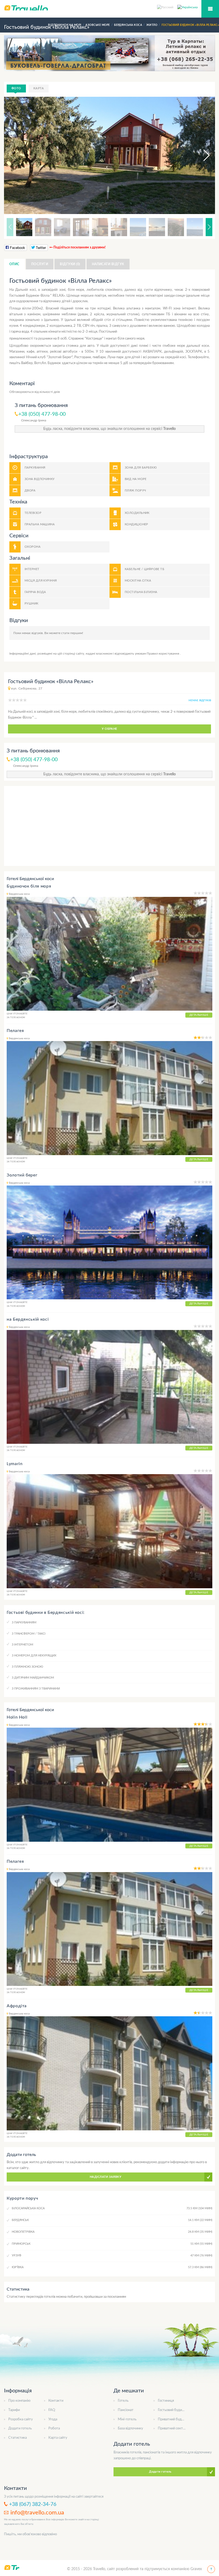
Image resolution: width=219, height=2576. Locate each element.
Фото (16, 88)
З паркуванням (24, 1622)
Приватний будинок (173, 2419)
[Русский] (167, 7)
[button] (202, 155)
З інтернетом (22, 1645)
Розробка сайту (21, 2419)
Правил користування (163, 654)
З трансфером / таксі (29, 1634)
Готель (123, 2401)
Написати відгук (108, 264)
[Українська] (187, 7)
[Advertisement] (109, 826)
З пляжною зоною (27, 1667)
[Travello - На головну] (109, 8)
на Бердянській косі (28, 1319)
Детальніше (199, 1015)
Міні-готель (127, 2419)
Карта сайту (58, 2438)
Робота (54, 2428)
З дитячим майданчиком (33, 1678)
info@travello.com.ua (37, 2513)
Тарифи (14, 2410)
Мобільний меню (210, 9)
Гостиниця (166, 2401)
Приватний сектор (172, 2428)
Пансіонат (126, 2410)
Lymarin (15, 1464)
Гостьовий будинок (173, 2410)
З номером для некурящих (34, 1656)
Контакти (56, 2401)
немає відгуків (200, 700)
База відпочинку (130, 2428)
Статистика (17, 2438)
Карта (39, 88)
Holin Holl (17, 1717)
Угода (53, 2419)
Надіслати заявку (105, 2177)
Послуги (40, 264)
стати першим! (72, 633)
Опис (14, 264)
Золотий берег (22, 1175)
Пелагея (15, 1031)
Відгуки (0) (70, 264)
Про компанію (19, 2401)
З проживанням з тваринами (36, 1689)
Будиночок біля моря (29, 886)
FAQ (52, 2410)
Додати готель (20, 2428)
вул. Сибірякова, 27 (27, 688)
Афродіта (17, 2006)
